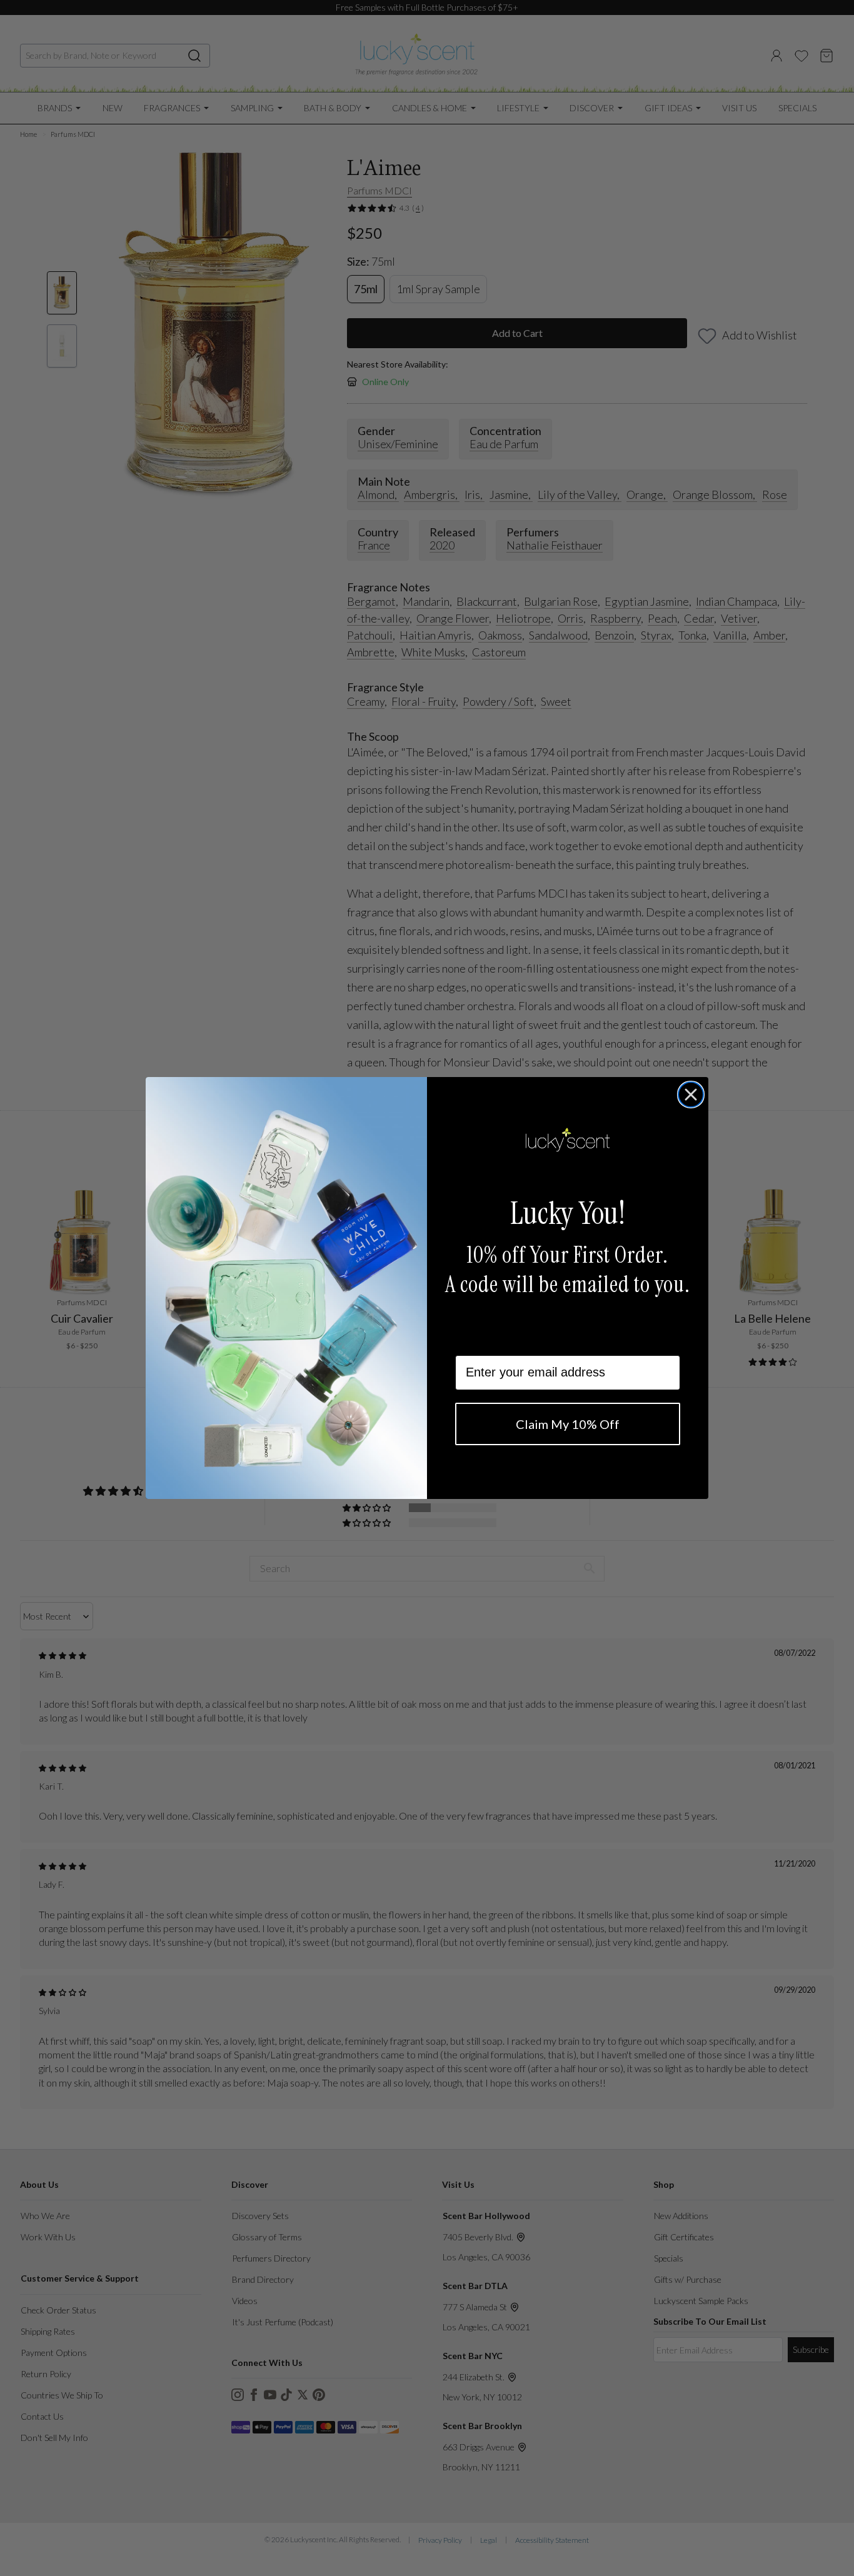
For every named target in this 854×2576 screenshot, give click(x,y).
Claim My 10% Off (568, 1424)
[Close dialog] (691, 1095)
